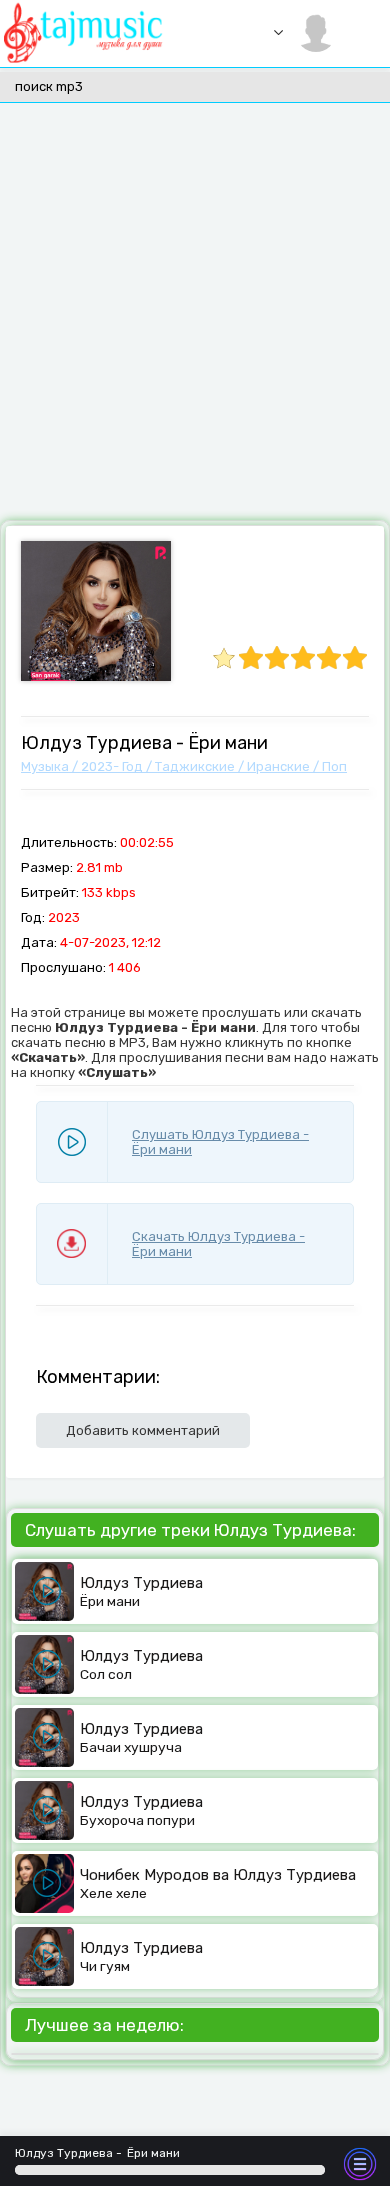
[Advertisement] (195, 315)
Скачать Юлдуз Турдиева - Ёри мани (218, 1244)
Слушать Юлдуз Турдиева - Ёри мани (220, 1142)
